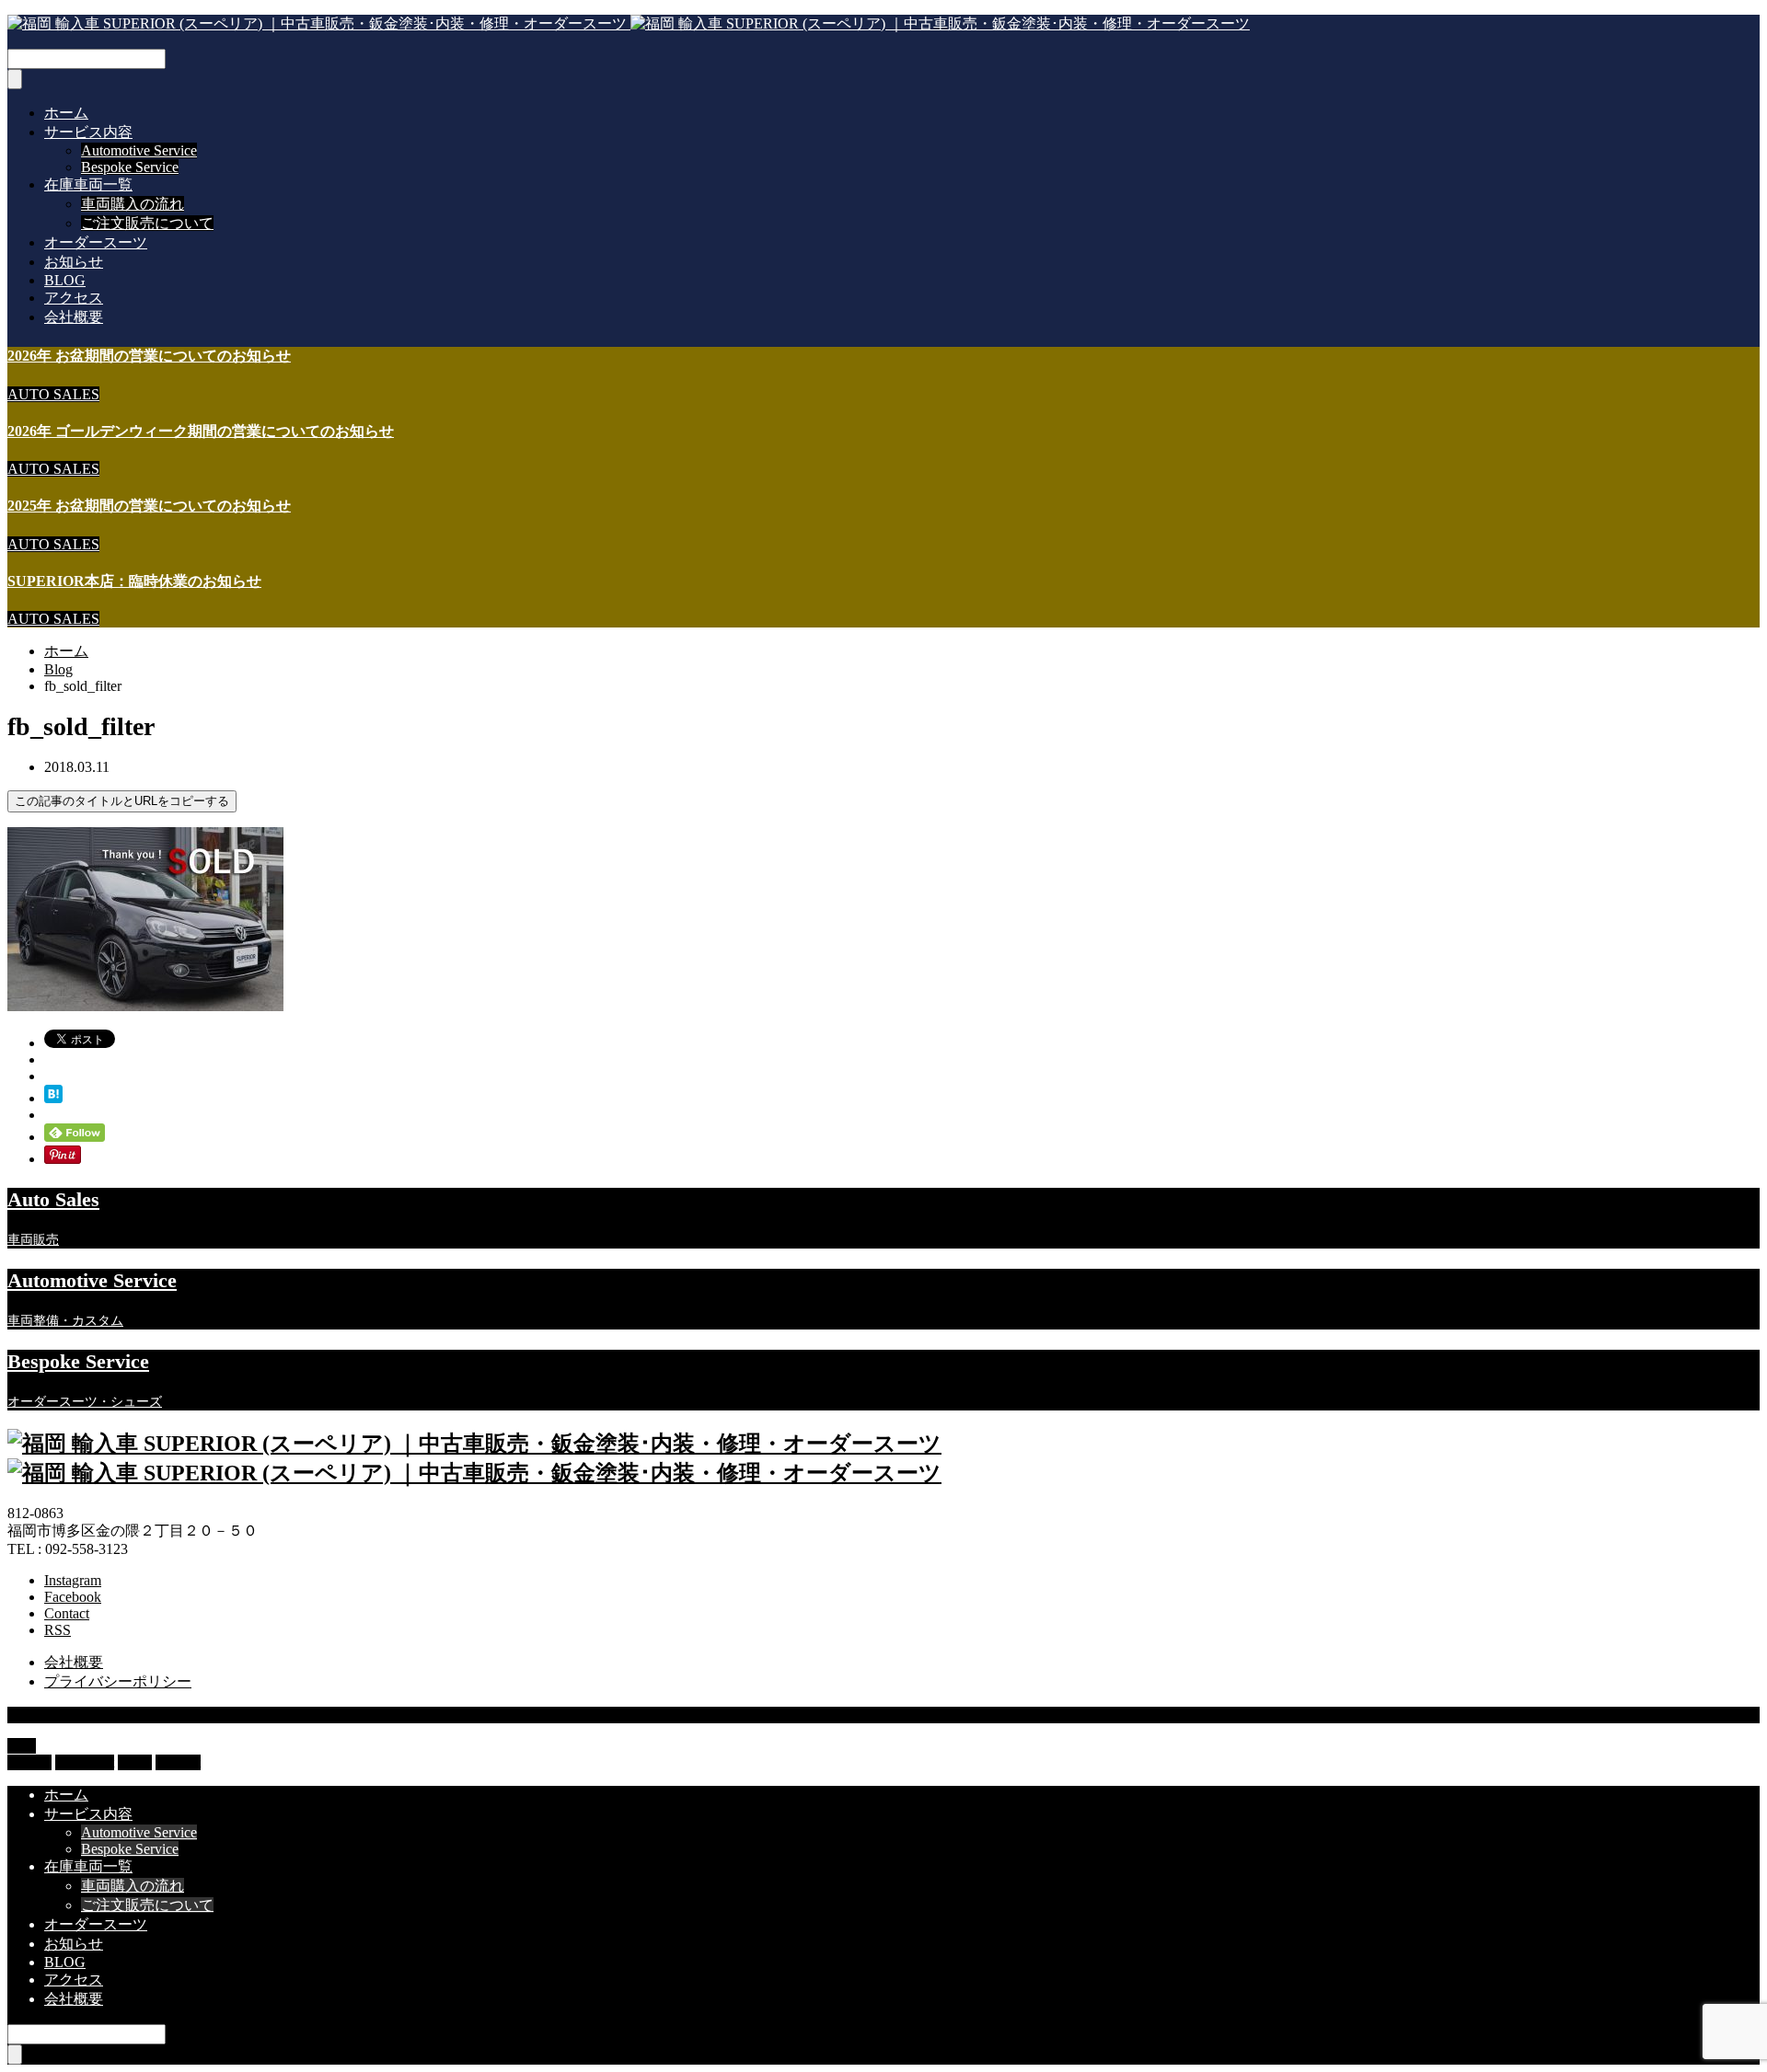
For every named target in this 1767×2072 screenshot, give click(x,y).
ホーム (66, 113)
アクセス (74, 298)
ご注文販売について (147, 223)
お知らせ (74, 262)
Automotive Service (139, 150)
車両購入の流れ (133, 204)
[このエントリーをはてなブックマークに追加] (53, 1098)
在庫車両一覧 (88, 184)
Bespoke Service (130, 167)
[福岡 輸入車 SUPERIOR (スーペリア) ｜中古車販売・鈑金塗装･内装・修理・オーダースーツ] (629, 23)
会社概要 (74, 317)
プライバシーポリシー (118, 1681)
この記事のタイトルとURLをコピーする (122, 801)
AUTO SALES (53, 394)
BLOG (65, 280)
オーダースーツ (96, 242)
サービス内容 (88, 132)
